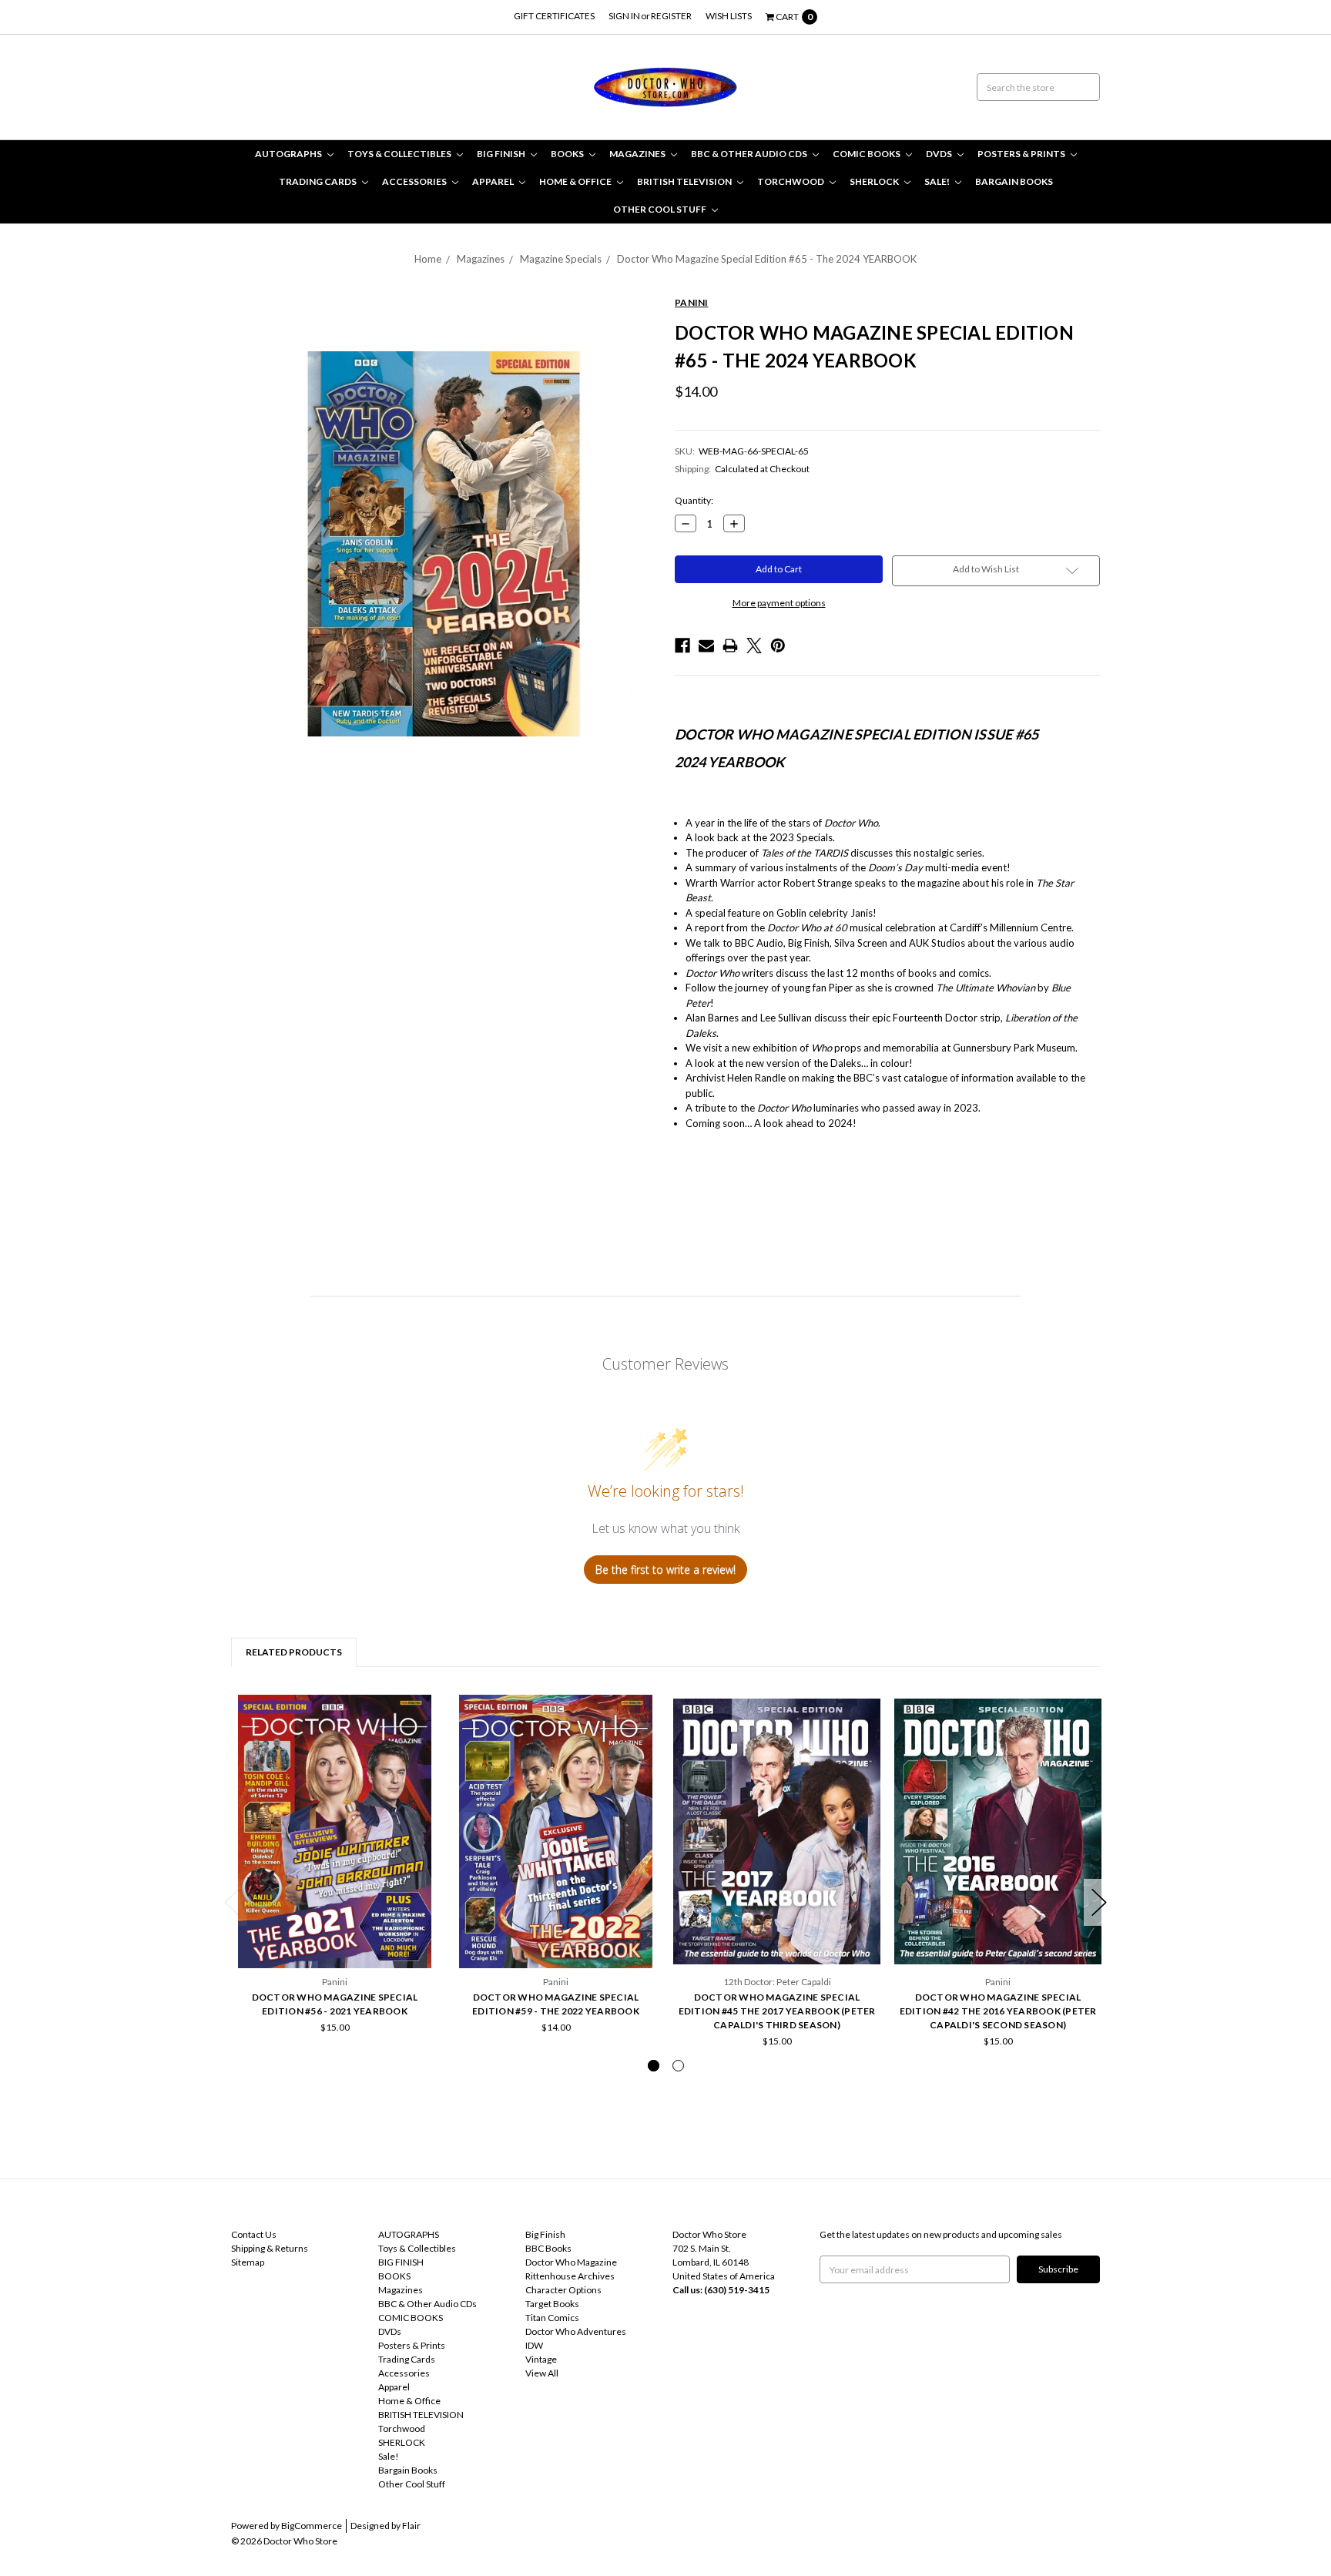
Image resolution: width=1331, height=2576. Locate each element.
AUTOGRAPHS (289, 154)
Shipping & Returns (270, 2248)
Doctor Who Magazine (571, 2262)
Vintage (541, 2359)
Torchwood (791, 181)
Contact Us (254, 2234)
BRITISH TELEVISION (685, 181)
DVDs (940, 154)
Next (1099, 1902)
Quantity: (694, 500)
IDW (534, 2345)
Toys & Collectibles (400, 154)
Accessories (415, 181)
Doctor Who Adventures (576, 2331)
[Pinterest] (778, 646)
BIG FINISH (502, 154)
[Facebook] (682, 646)
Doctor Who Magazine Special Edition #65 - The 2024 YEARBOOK (767, 259)
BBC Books (548, 2248)
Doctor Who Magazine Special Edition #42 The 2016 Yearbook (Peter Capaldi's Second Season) (998, 2011)
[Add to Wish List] (422, 1711)
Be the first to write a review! (665, 1570)
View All (542, 2373)
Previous (232, 1902)
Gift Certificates (554, 16)
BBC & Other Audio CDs (750, 154)
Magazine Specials (561, 259)
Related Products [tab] (294, 1652)
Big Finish (545, 2234)
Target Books (552, 2304)
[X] (754, 646)
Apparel (494, 181)
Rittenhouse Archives (570, 2276)
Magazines (638, 154)
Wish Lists (729, 16)
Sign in (624, 16)
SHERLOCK (875, 181)
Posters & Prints (1022, 154)
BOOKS (568, 154)
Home (428, 259)
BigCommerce (312, 2526)
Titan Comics (552, 2318)
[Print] (730, 646)
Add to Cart (335, 1927)
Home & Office (576, 181)
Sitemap (248, 2262)
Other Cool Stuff (660, 209)
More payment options (779, 603)
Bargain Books (1014, 181)
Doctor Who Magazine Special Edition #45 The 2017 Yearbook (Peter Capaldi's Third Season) (777, 2011)
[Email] (706, 646)
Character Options (563, 2290)
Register (671, 16)
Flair (411, 2526)
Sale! (938, 181)
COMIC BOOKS (867, 154)
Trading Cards (319, 181)
